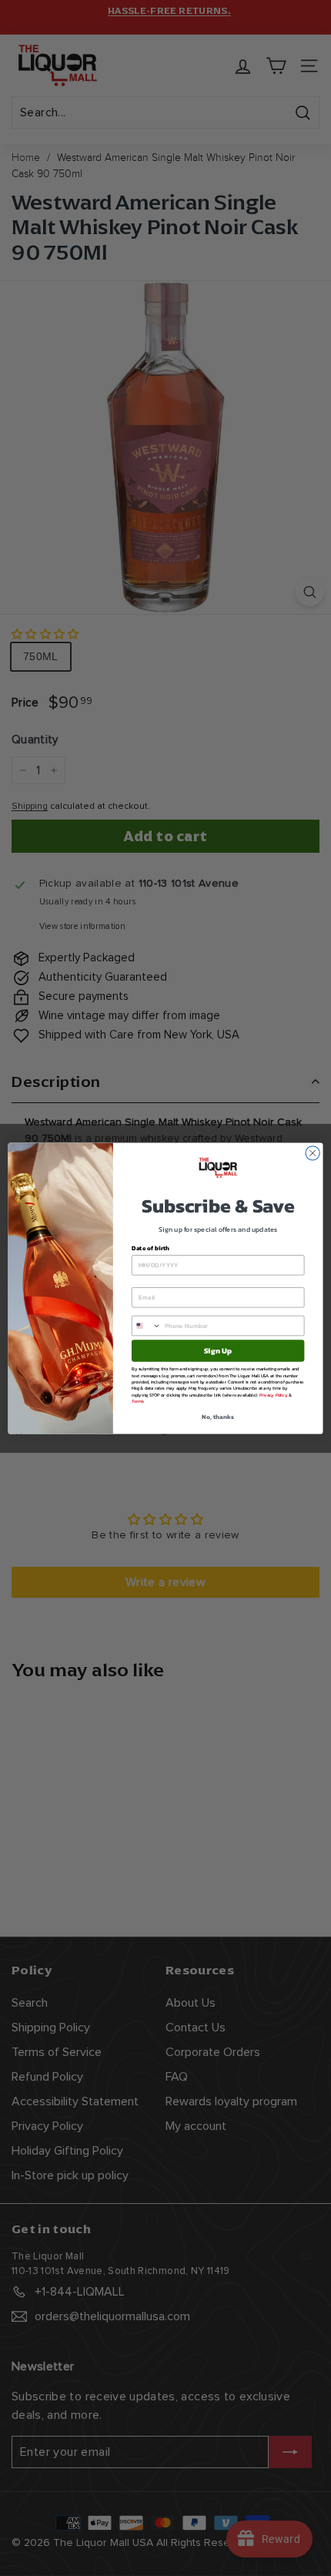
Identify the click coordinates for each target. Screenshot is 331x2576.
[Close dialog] (313, 1152)
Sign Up (218, 1350)
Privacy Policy (274, 1394)
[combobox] (146, 1325)
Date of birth (150, 1248)
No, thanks (217, 1416)
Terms (137, 1400)
